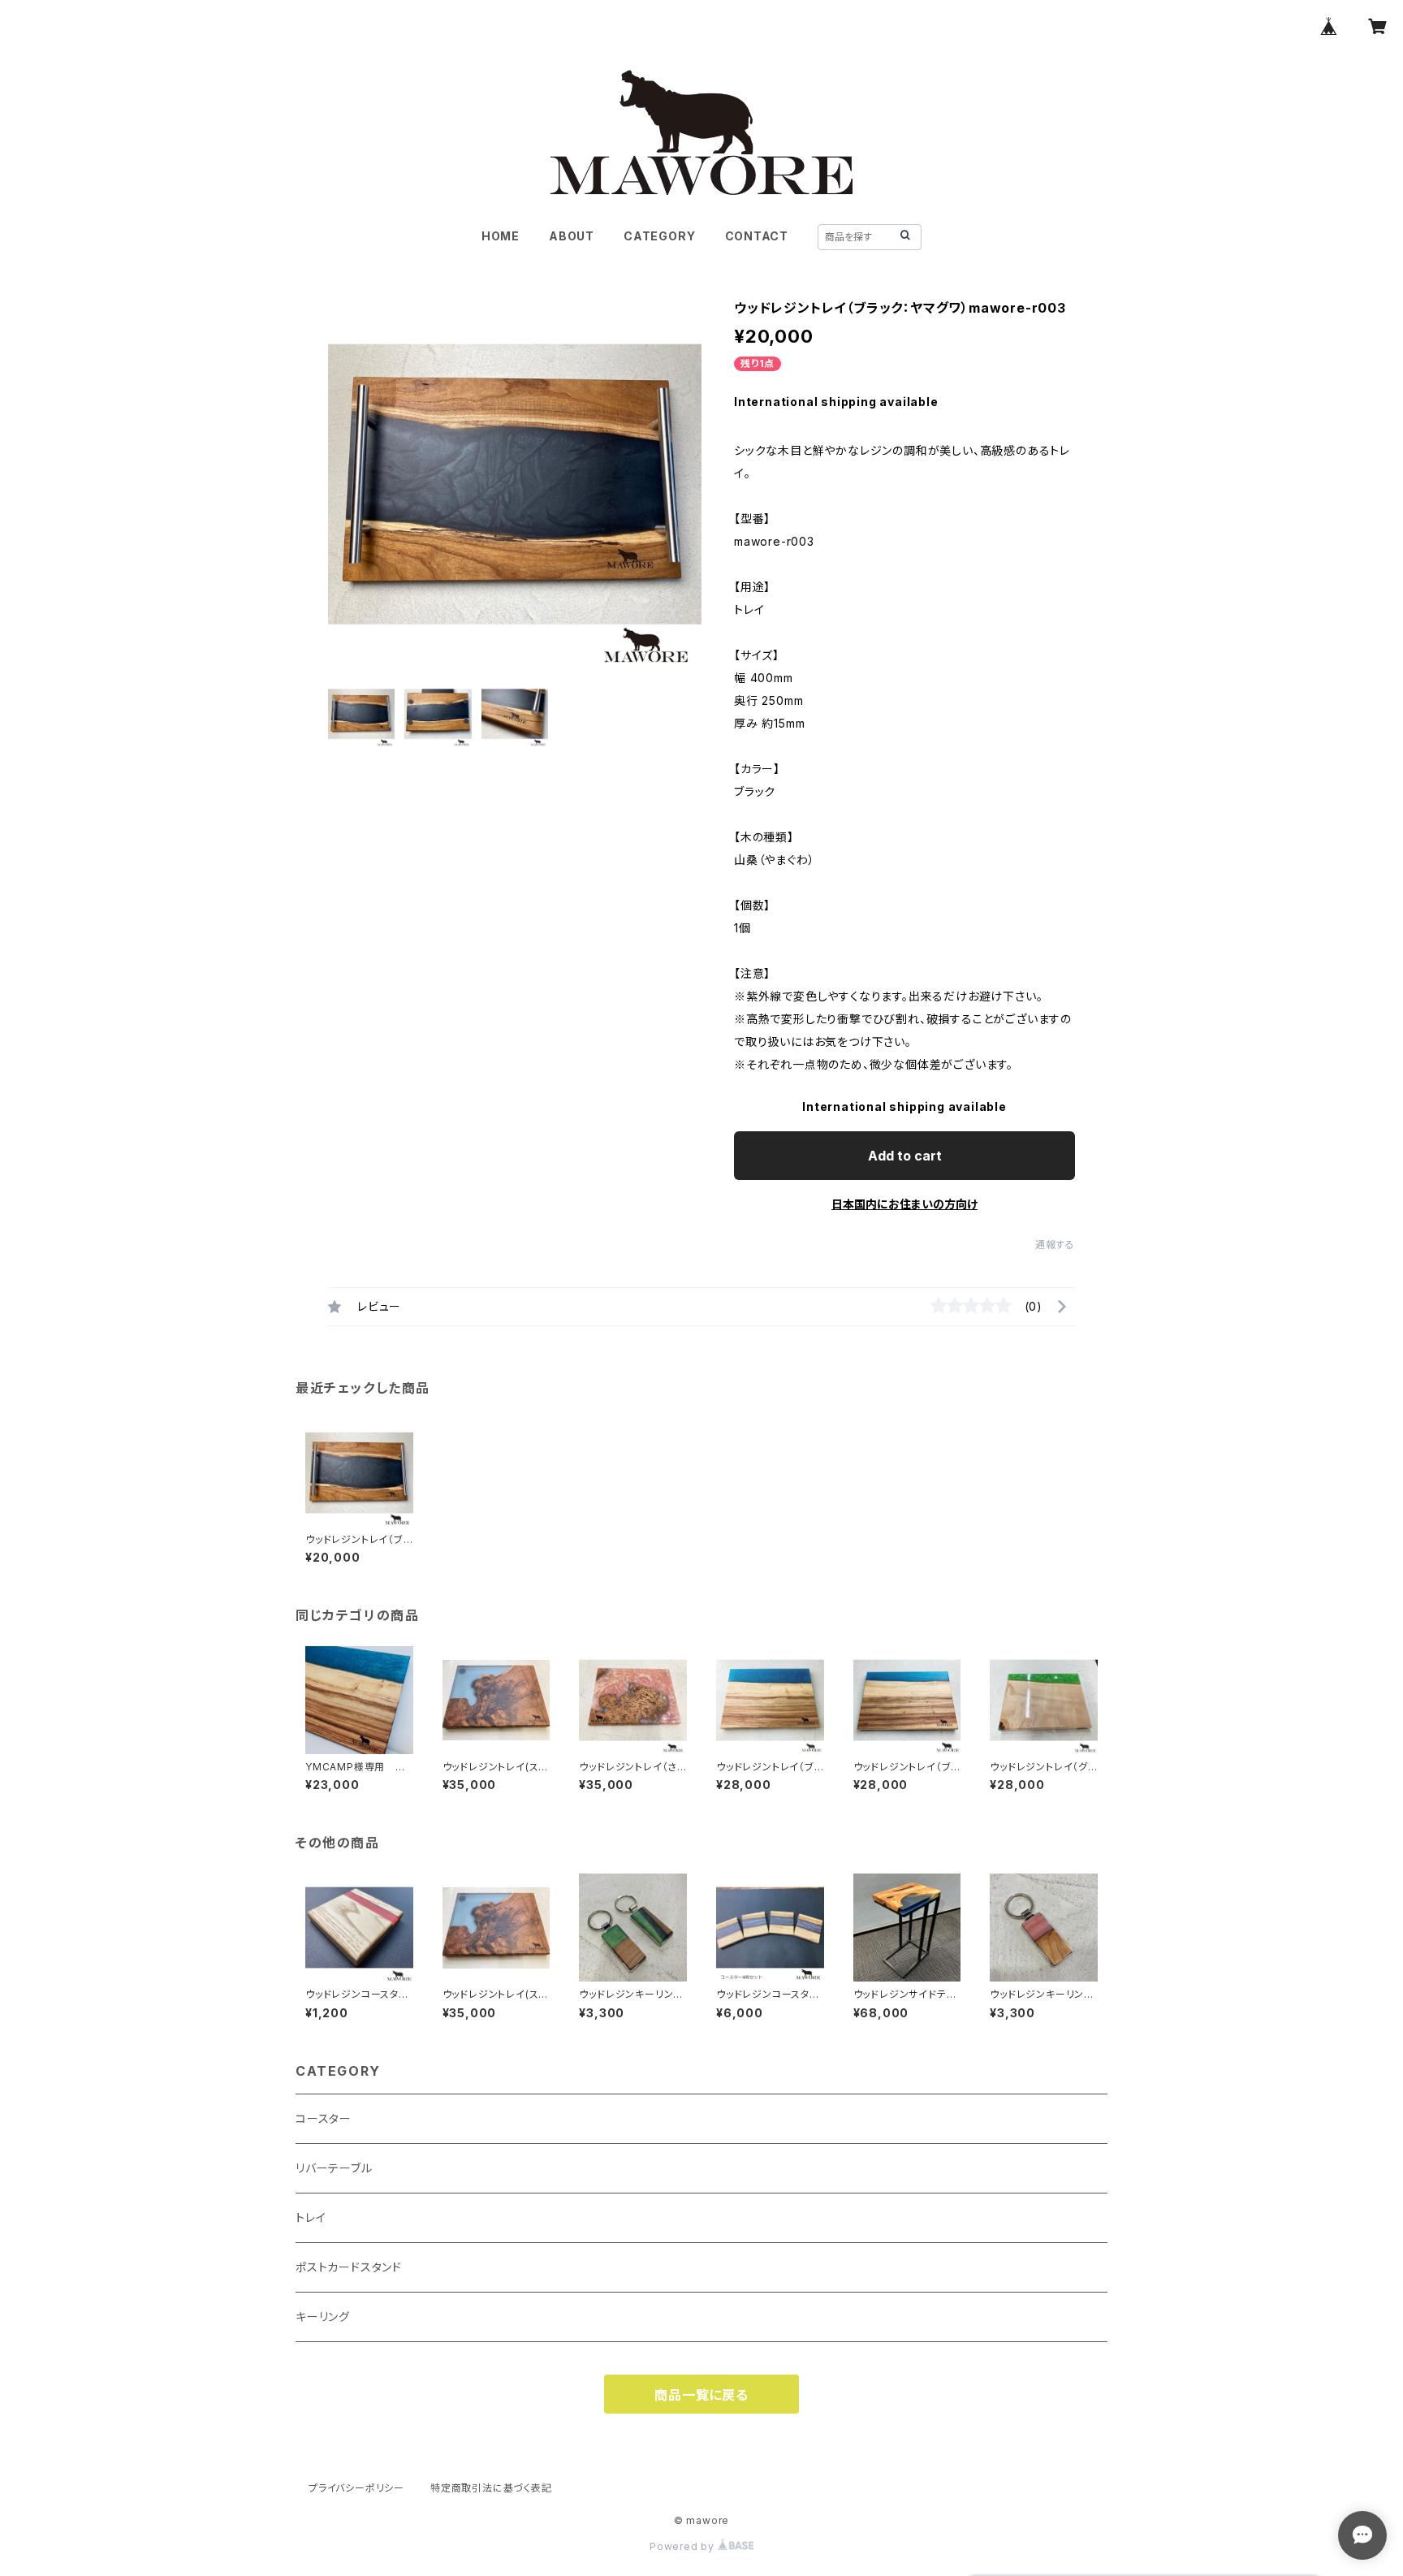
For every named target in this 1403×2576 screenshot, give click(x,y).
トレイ (311, 2217)
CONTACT (757, 236)
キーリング (323, 2317)
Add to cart (905, 1156)
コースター (324, 2118)
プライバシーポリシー (356, 2488)
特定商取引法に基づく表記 (491, 2488)
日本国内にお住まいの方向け (904, 1204)
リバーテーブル (334, 2168)
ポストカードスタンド (349, 2267)
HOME (501, 236)
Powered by (684, 2546)
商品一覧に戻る (701, 2395)
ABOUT (572, 236)
